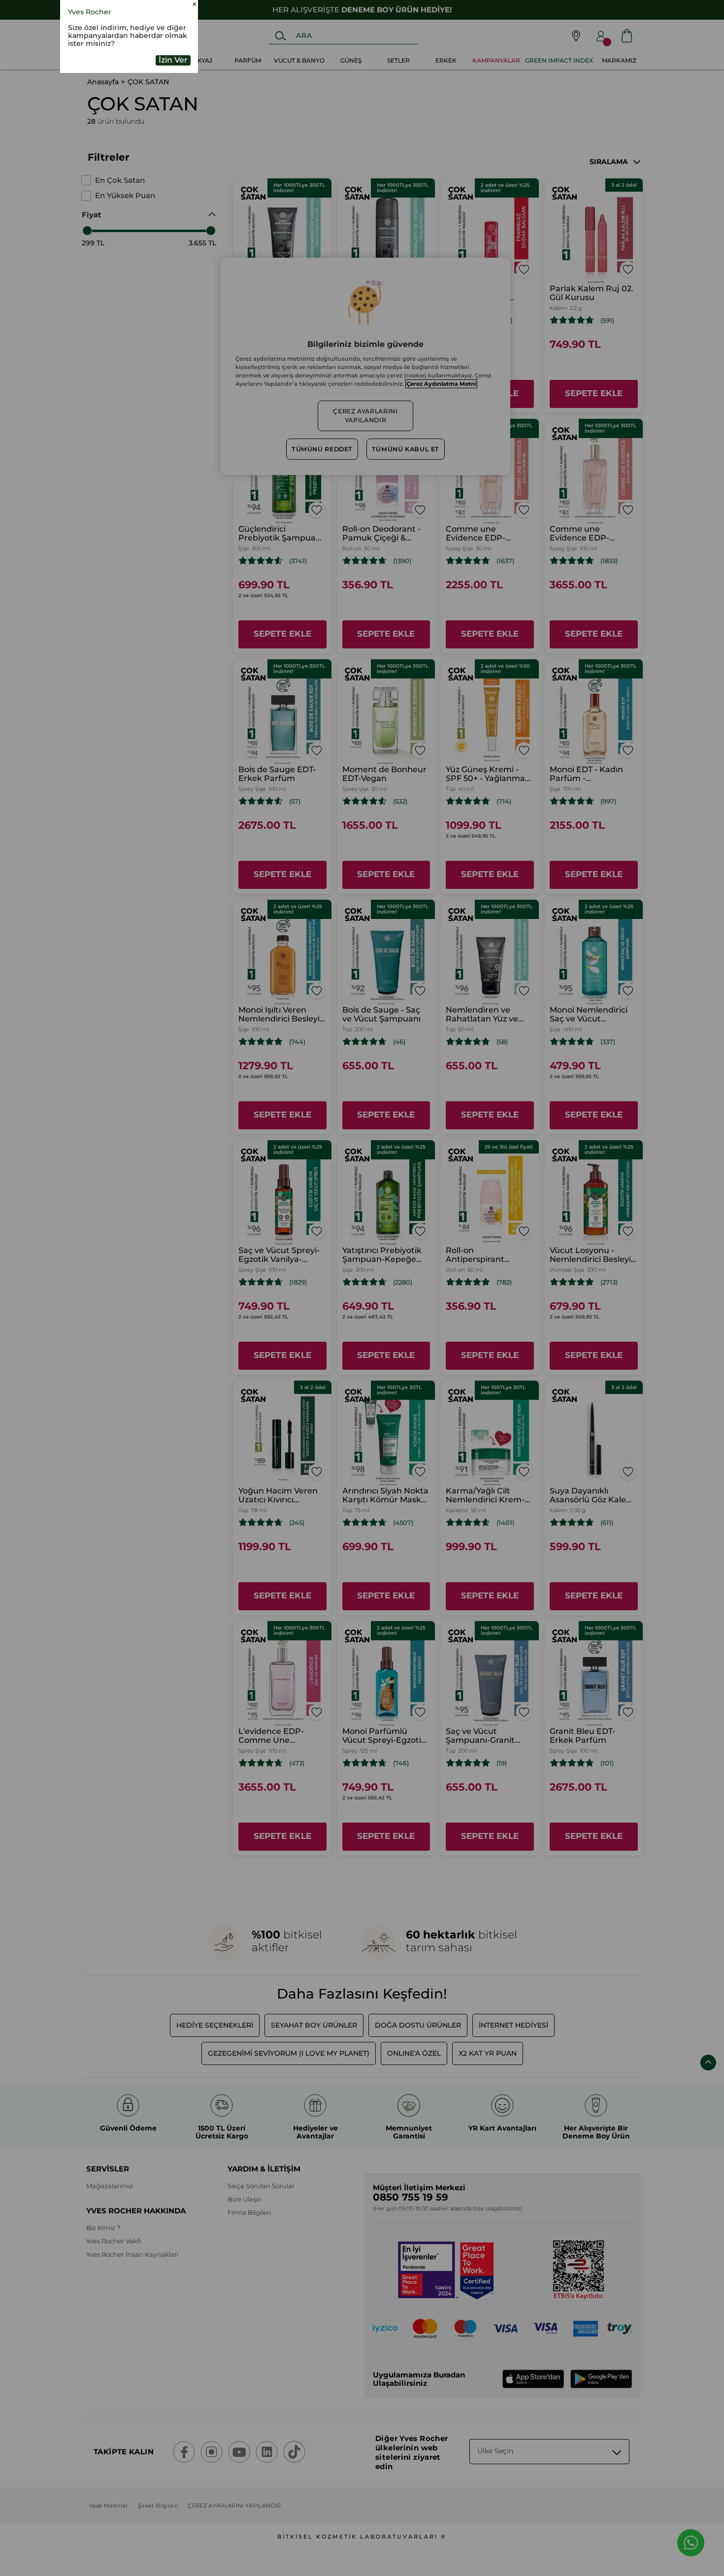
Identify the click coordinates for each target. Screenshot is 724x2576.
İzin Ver (173, 124)
